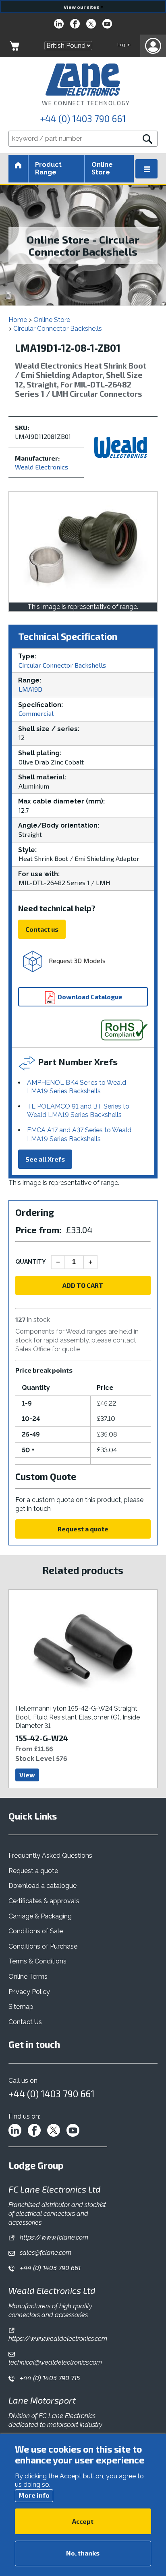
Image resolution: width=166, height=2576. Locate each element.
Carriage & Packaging (40, 1916)
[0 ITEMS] (15, 46)
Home (18, 320)
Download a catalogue (43, 1886)
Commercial (36, 713)
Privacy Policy (29, 1992)
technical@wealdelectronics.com (55, 2362)
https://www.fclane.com (53, 2237)
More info (34, 2495)
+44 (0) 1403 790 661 (83, 119)
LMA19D (30, 689)
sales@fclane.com (45, 2253)
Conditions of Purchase (43, 1946)
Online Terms (28, 1977)
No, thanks (83, 2553)
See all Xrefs (45, 1159)
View (27, 1775)
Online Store (102, 168)
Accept (83, 2521)
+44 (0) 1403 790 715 (49, 2378)
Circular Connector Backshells (58, 329)
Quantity (31, 1262)
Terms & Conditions (37, 1961)
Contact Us (25, 2022)
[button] (153, 46)
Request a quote (83, 1529)
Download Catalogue (89, 997)
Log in (124, 45)
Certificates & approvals (44, 1901)
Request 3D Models (76, 960)
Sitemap (21, 2007)
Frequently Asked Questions (50, 1856)
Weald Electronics (41, 467)
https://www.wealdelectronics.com (58, 2339)
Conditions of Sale (36, 1931)
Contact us (42, 929)
